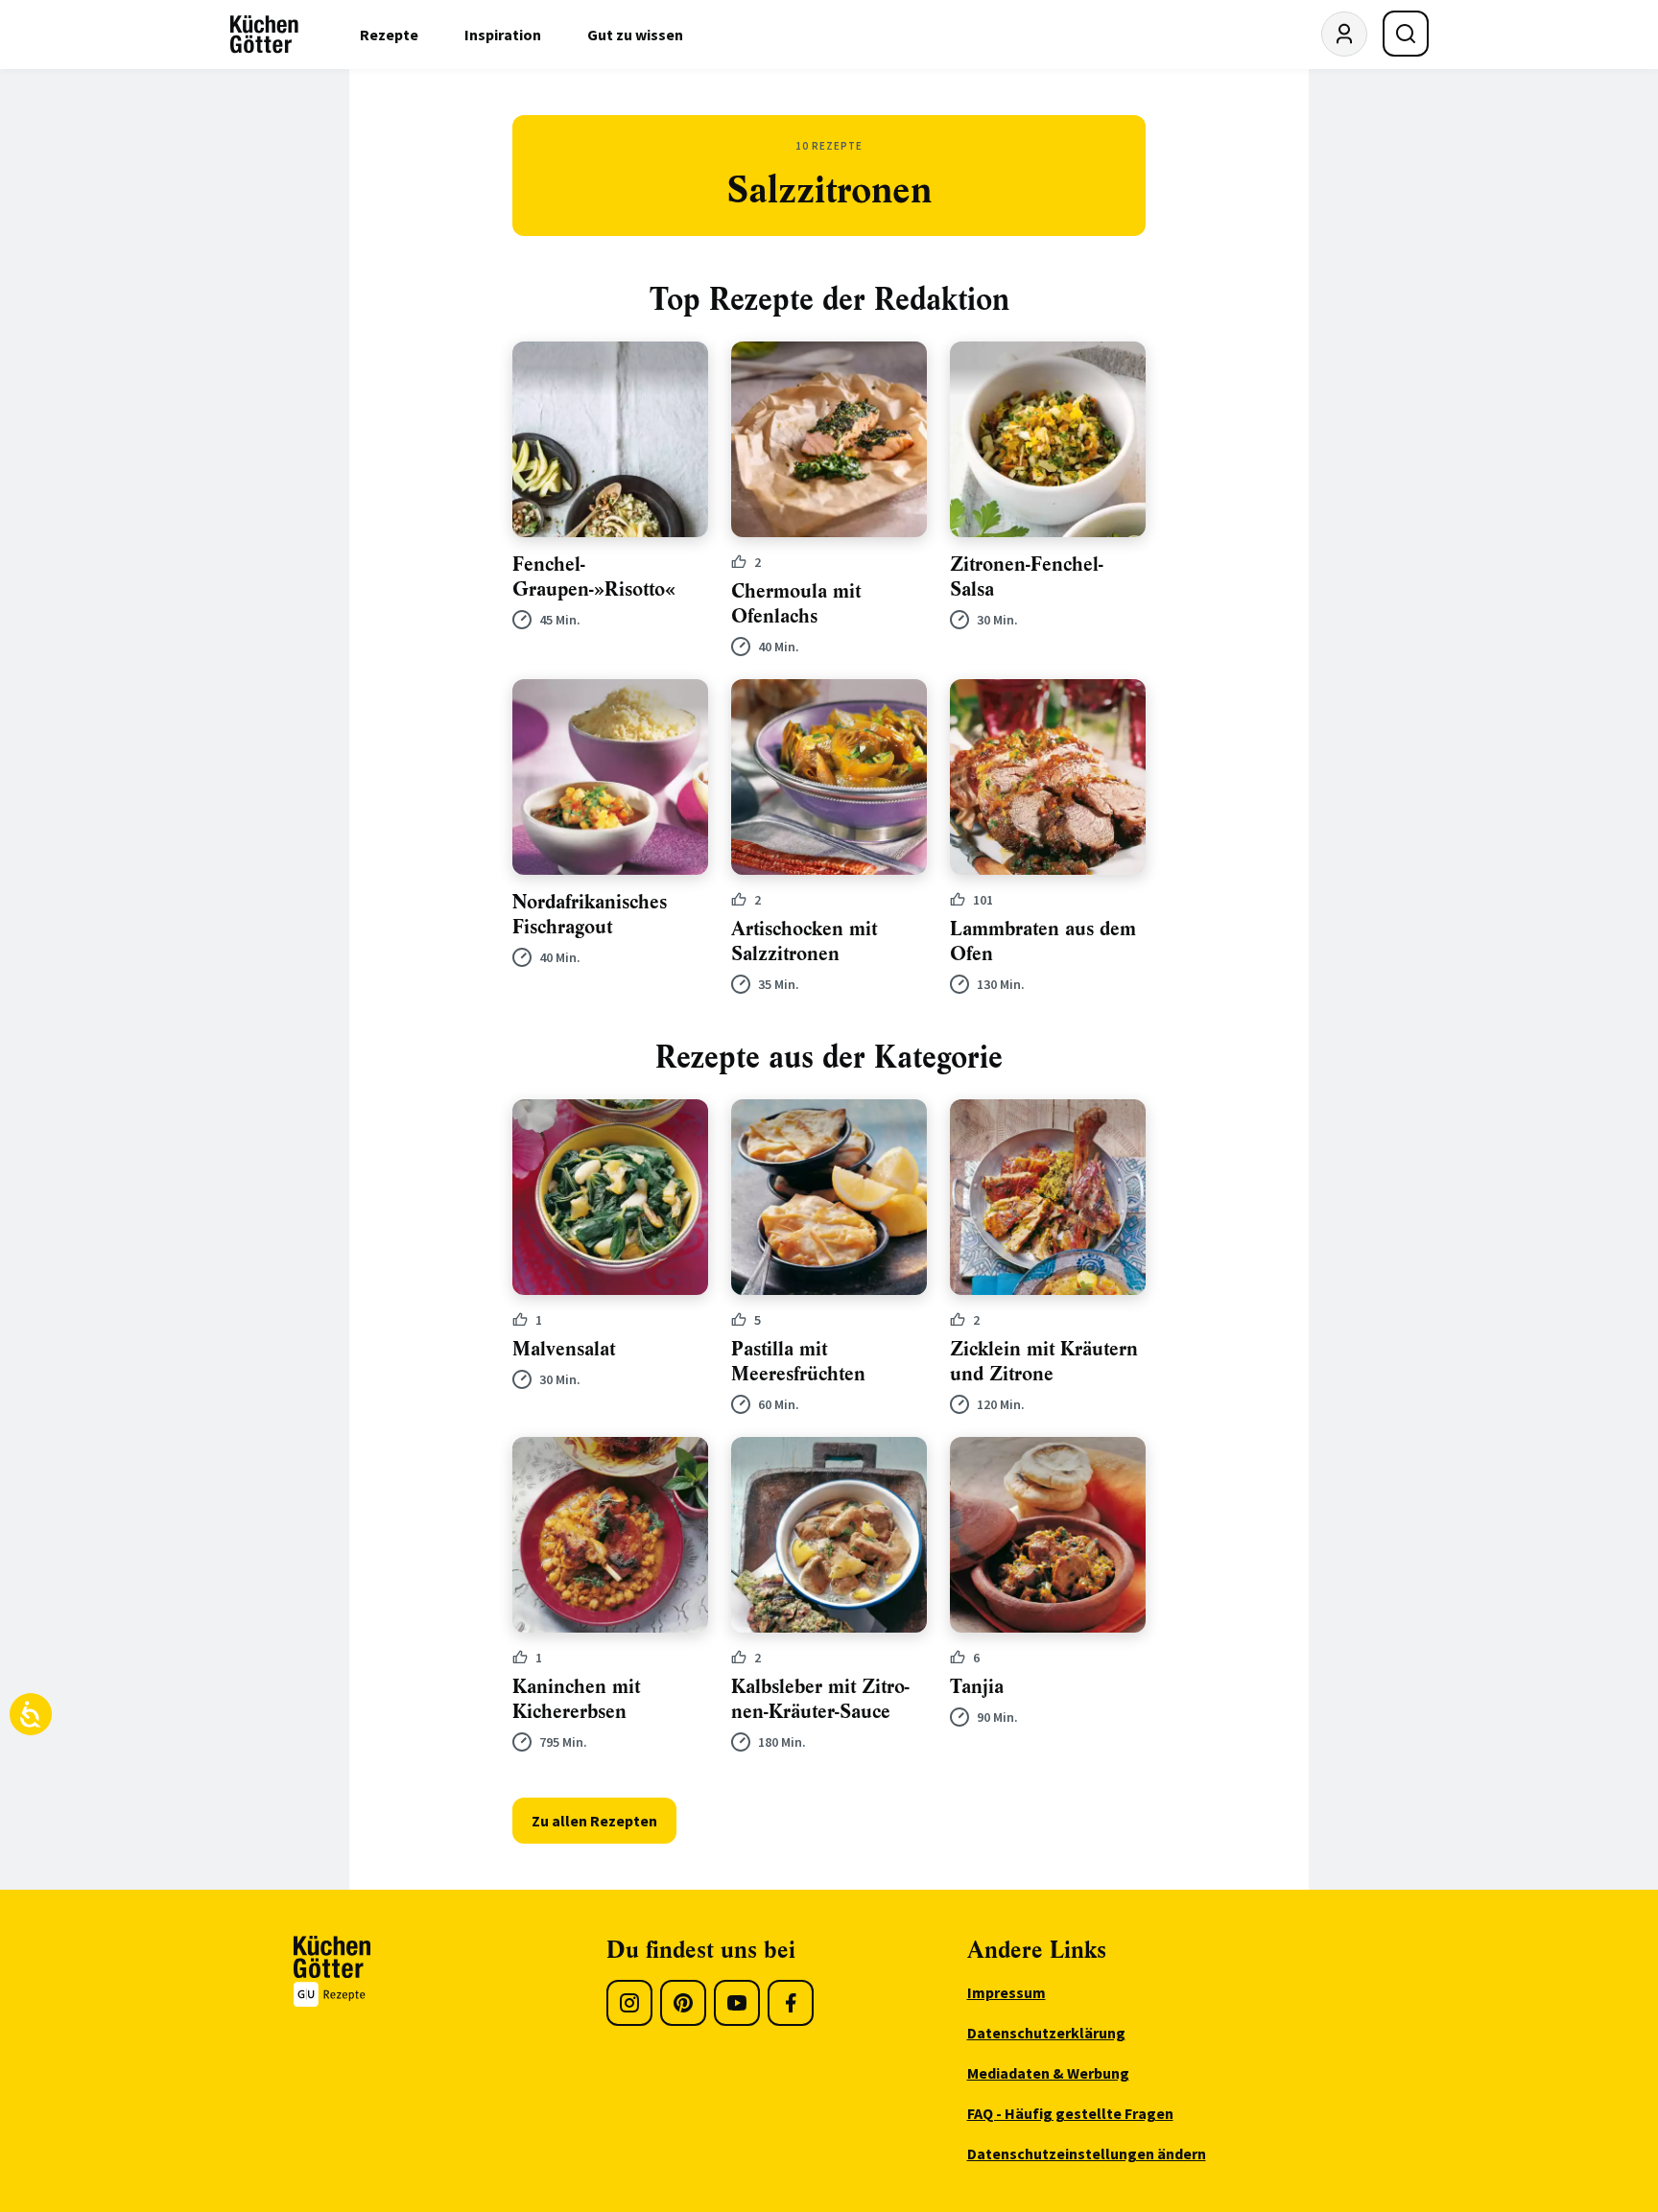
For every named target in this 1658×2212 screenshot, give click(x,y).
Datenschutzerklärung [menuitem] (1046, 2033)
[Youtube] (737, 2003)
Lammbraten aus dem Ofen (1043, 941)
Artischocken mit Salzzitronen (804, 941)
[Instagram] (629, 2003)
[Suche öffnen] (1406, 34)
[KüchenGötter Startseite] (264, 35)
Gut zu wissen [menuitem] (635, 35)
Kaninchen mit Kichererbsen (576, 1699)
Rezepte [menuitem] (389, 35)
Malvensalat (564, 1349)
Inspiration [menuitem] (503, 35)
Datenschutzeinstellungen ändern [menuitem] (1087, 2153)
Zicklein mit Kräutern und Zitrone (1044, 1362)
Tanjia (977, 1687)
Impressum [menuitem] (1007, 1992)
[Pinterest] (683, 2003)
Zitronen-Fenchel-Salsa (1027, 577)
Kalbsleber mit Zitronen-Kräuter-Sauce (820, 1699)
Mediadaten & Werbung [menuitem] (1048, 2073)
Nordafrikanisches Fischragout (590, 915)
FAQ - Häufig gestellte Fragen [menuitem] (1070, 2113)
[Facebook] (791, 2003)
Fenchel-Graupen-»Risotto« (594, 577)
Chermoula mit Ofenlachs (796, 604)
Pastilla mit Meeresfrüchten (798, 1362)
